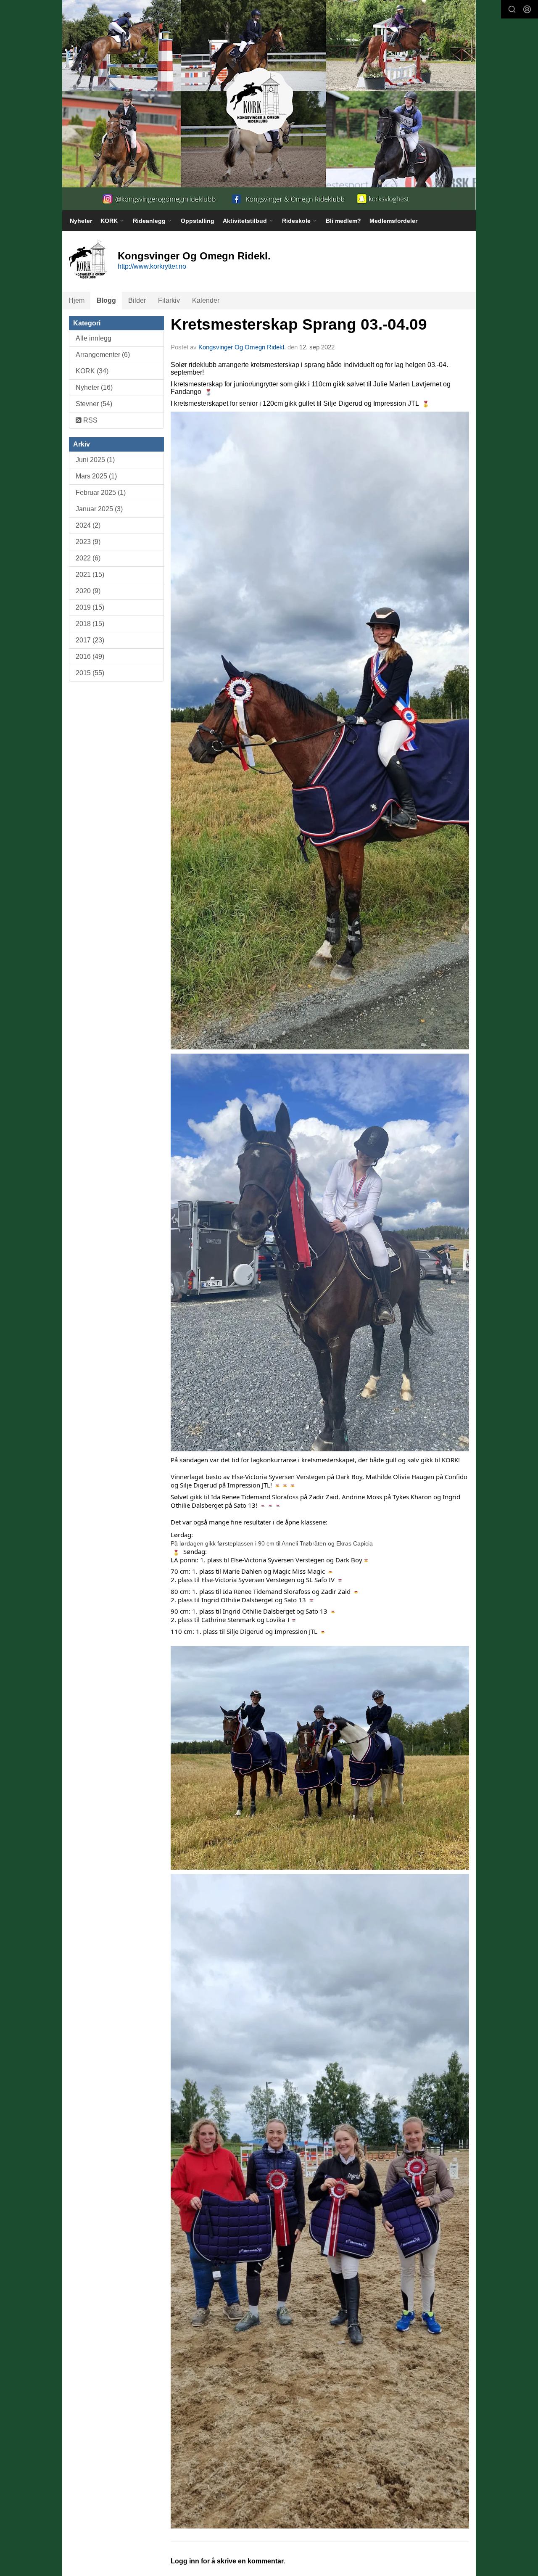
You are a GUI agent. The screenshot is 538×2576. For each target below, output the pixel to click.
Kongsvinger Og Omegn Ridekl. (242, 347)
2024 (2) (88, 525)
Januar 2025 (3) (99, 509)
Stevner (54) (94, 404)
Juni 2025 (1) (95, 460)
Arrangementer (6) (103, 355)
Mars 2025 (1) (96, 476)
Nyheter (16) (94, 387)
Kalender (206, 300)
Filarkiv (169, 300)
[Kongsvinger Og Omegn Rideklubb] (269, 105)
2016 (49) (90, 657)
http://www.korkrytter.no (152, 266)
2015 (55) (90, 673)
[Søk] (512, 9)
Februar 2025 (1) (101, 493)
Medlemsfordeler (393, 221)
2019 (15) (90, 607)
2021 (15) (90, 575)
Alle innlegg (94, 338)
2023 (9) (88, 542)
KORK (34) (92, 371)
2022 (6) (88, 558)
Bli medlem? (343, 221)
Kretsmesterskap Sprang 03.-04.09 (299, 324)
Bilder (137, 300)
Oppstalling (198, 221)
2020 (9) (88, 591)
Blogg (106, 300)
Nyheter (81, 221)
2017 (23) (90, 640)
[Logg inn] (527, 9)
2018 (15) (90, 624)
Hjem (76, 300)
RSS (90, 420)
